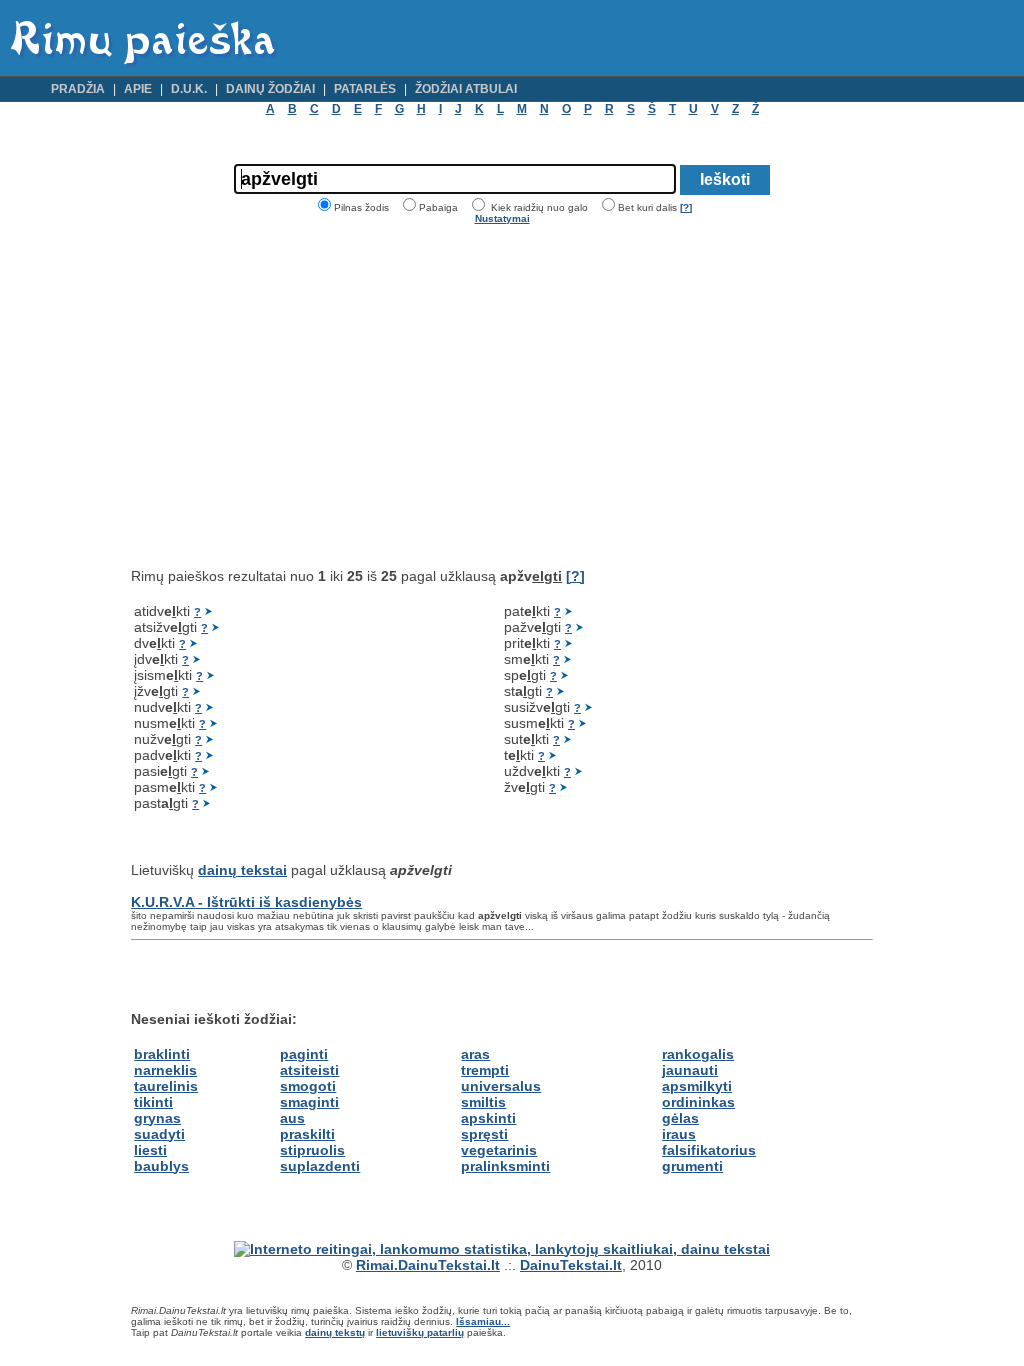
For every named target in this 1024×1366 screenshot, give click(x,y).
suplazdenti (320, 1166)
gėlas (680, 1118)
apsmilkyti (697, 1086)
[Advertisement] (299, 396)
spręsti (484, 1134)
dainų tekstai (242, 870)
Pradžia (78, 89)
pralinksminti (505, 1166)
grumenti (692, 1166)
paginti (304, 1054)
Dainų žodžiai (270, 89)
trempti (485, 1070)
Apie (138, 89)
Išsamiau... (483, 1321)
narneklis (165, 1070)
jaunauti (690, 1070)
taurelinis (166, 1086)
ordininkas (698, 1102)
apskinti (488, 1118)
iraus (679, 1134)
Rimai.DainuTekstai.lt (428, 1265)
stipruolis (312, 1150)
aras (475, 1054)
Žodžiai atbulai (466, 89)
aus (292, 1118)
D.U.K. (189, 89)
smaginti (309, 1102)
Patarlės (365, 89)
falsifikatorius (709, 1150)
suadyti (159, 1134)
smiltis (483, 1102)
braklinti (162, 1054)
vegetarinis (499, 1150)
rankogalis (698, 1054)
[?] (686, 207)
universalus (501, 1086)
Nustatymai (502, 218)
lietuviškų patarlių (420, 1332)
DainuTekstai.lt (571, 1265)
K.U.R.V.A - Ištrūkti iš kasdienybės (246, 902)
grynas (157, 1118)
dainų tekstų (335, 1332)
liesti (150, 1150)
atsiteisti (309, 1070)
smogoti (308, 1086)
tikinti (153, 1102)
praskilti (307, 1134)
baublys (161, 1166)
